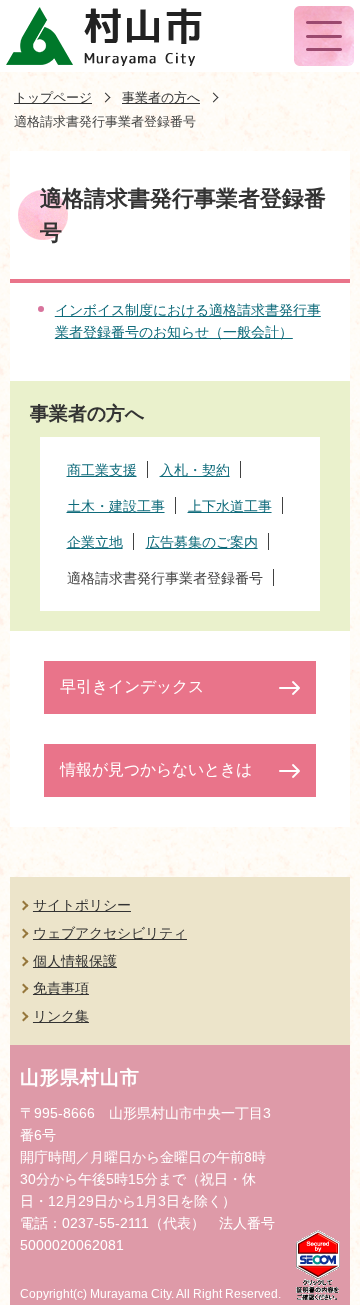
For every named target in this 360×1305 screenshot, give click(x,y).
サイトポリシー (82, 905)
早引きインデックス (132, 686)
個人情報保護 (75, 961)
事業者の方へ (161, 97)
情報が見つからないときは (156, 769)
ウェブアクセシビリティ (110, 933)
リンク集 (61, 1016)
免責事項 (61, 988)
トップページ (53, 97)
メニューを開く (324, 36)
